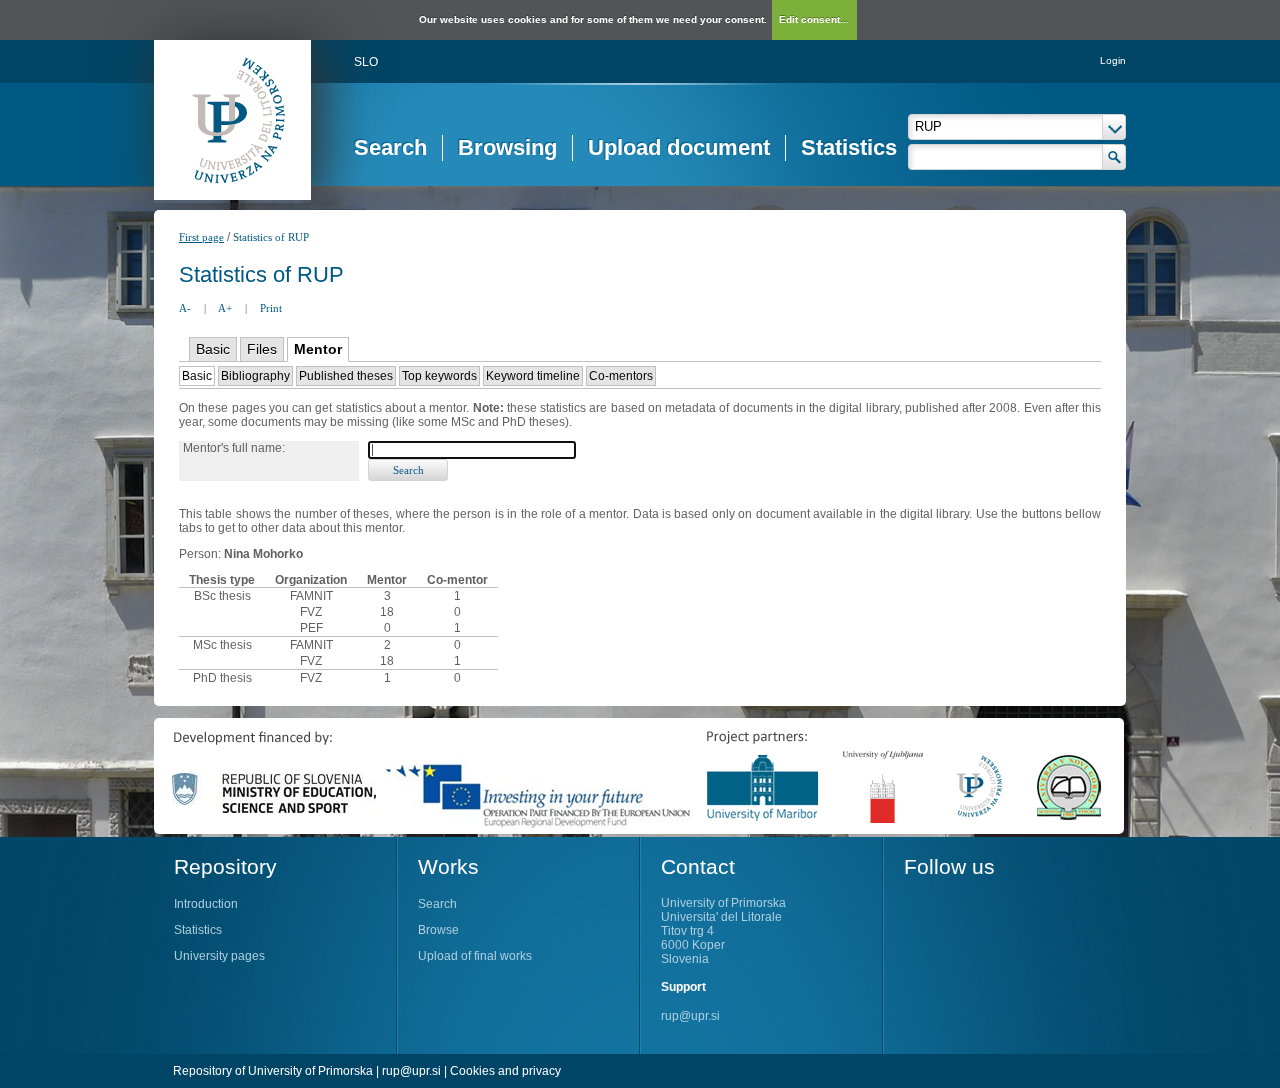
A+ (225, 308)
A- (185, 308)
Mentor (318, 349)
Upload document (679, 147)
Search (390, 147)
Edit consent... (814, 19)
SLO (366, 62)
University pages (219, 956)
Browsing (507, 147)
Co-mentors (621, 376)
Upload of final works (475, 956)
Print (271, 308)
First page (201, 237)
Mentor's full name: (234, 448)
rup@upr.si (690, 1016)
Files (262, 349)
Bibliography (255, 376)
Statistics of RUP (271, 237)
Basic (213, 349)
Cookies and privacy (505, 1071)
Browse (438, 930)
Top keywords (439, 376)
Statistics (849, 147)
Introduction (206, 904)
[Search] (1114, 157)
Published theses (346, 376)
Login (1113, 60)
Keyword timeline (533, 376)
